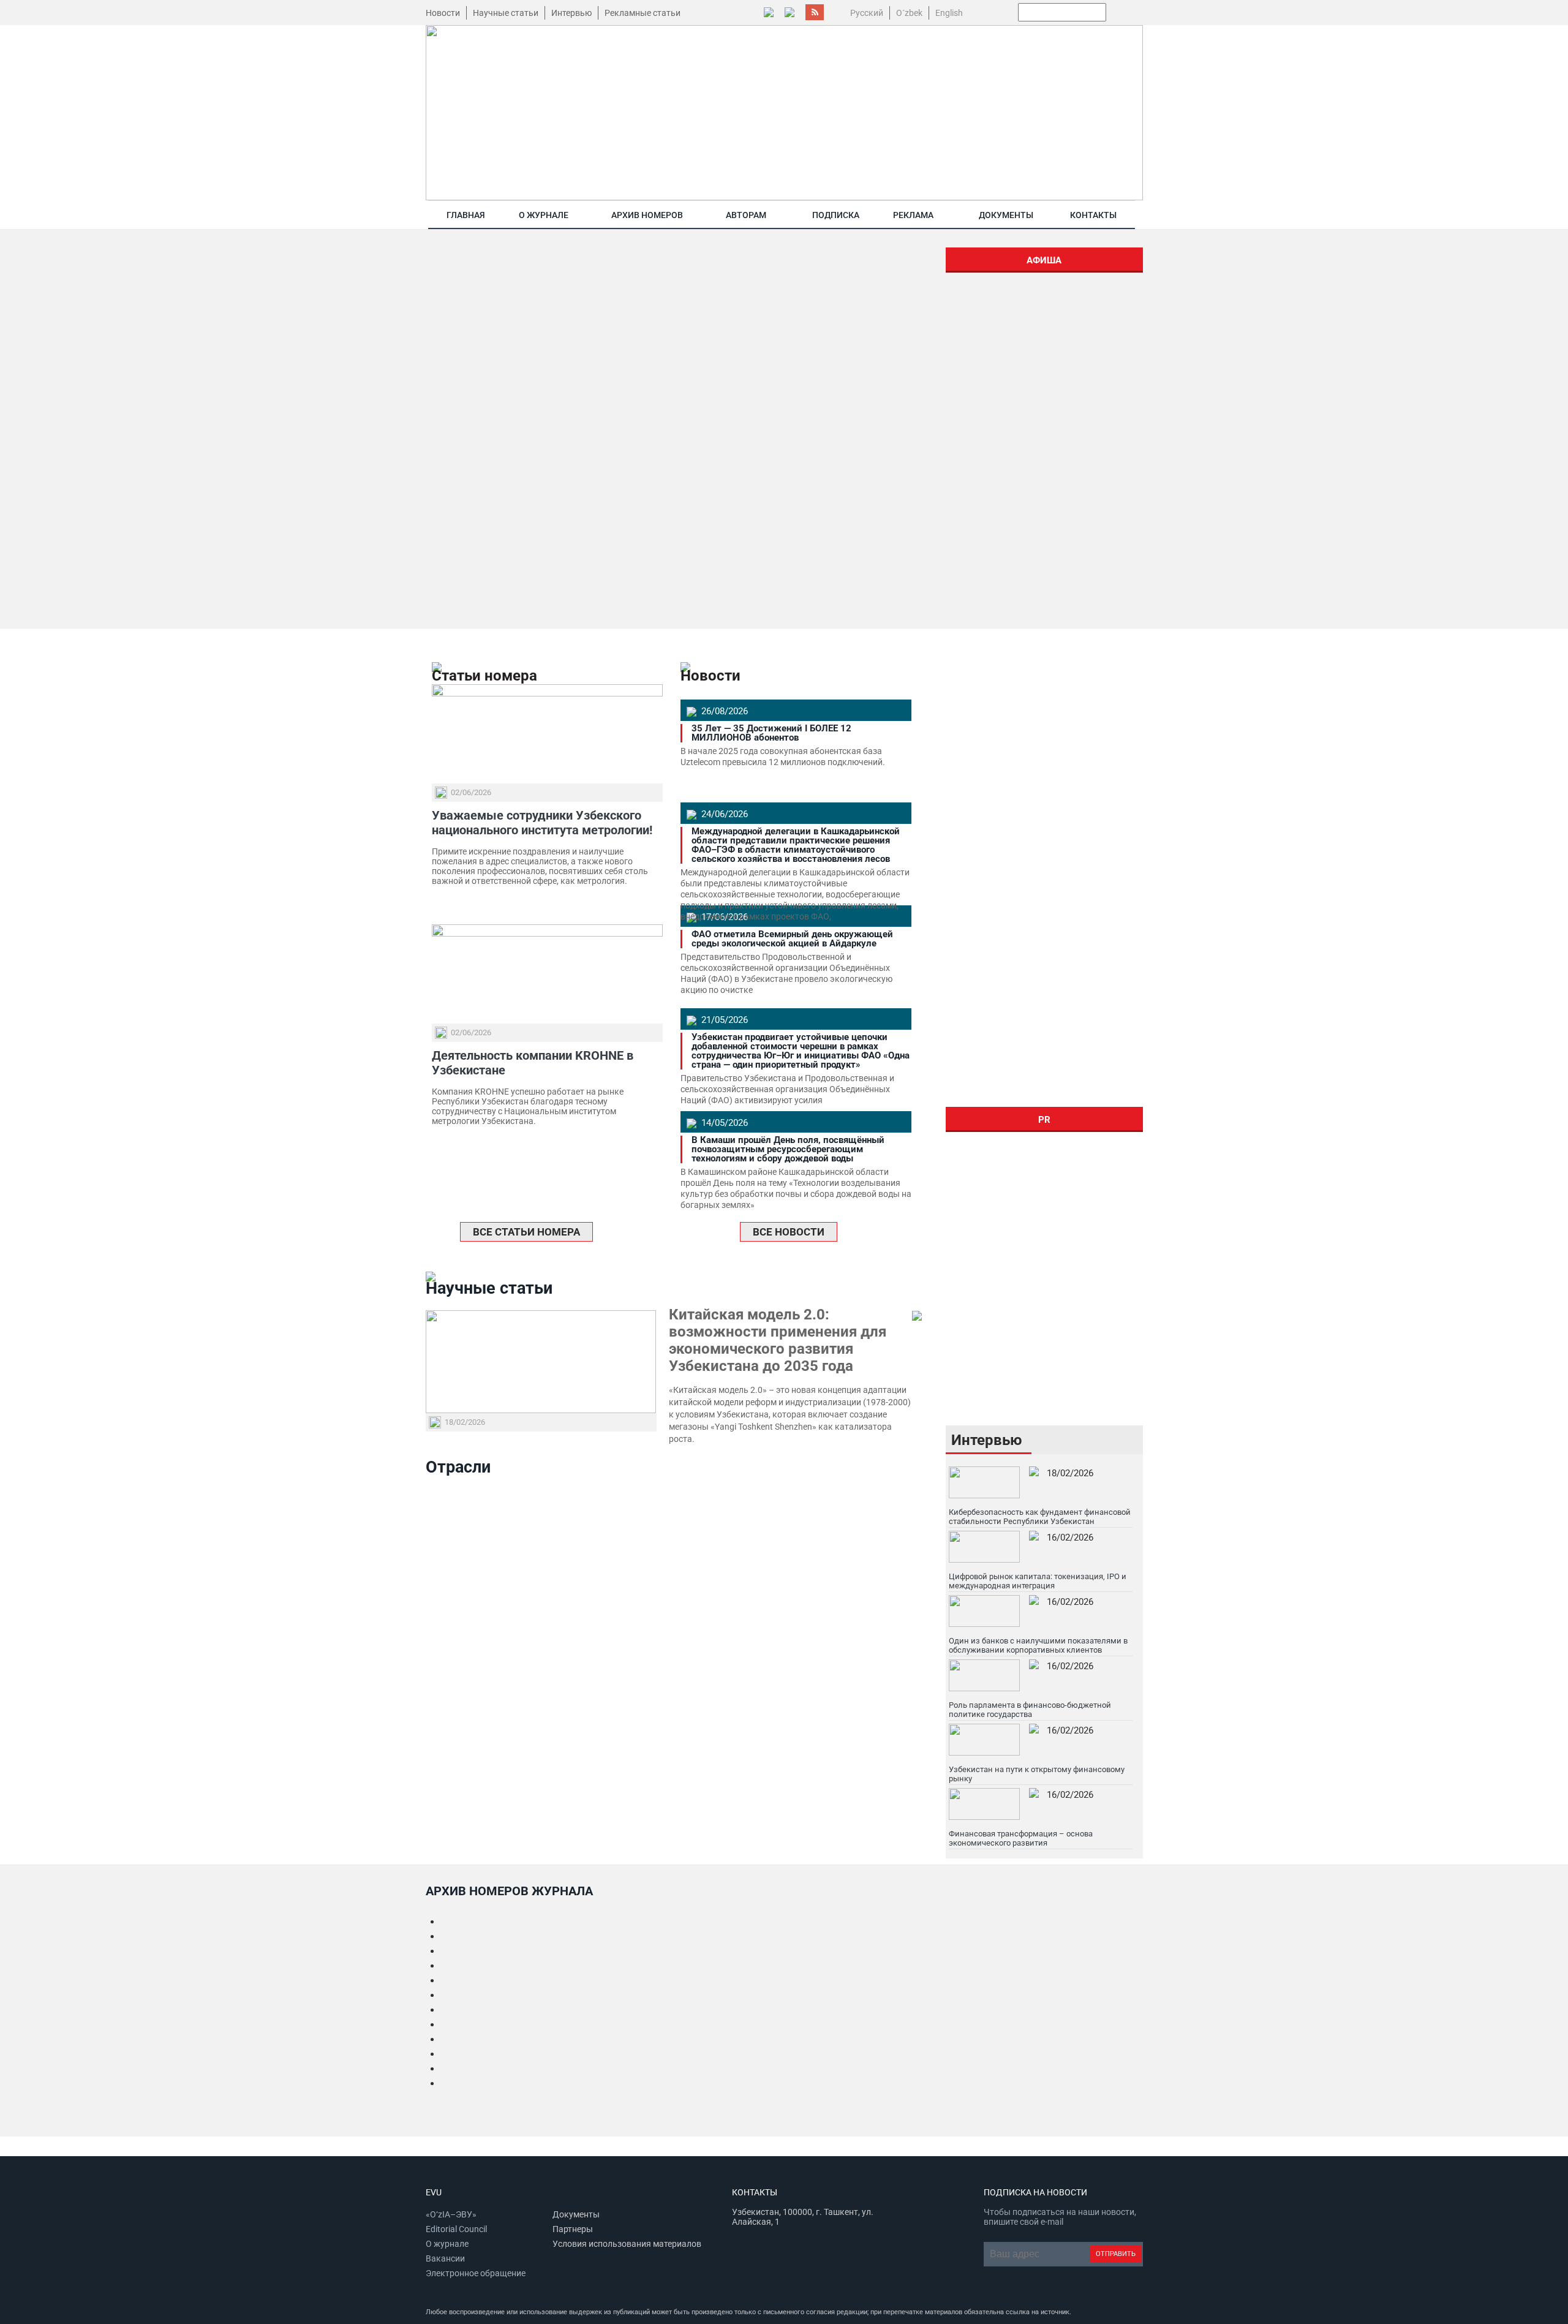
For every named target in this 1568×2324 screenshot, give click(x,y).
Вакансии (445, 2258)
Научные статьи (506, 13)
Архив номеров (647, 215)
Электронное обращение (476, 2273)
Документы (1006, 215)
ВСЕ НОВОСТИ (789, 1232)
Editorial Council (456, 2229)
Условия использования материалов (627, 2244)
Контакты (1093, 215)
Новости (443, 13)
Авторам (746, 215)
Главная (466, 215)
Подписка (836, 215)
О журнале (544, 215)
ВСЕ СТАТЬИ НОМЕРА (526, 1232)
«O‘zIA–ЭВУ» (451, 2214)
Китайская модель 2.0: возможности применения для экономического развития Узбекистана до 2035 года (778, 1340)
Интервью (571, 13)
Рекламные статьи (643, 13)
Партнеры (573, 2229)
